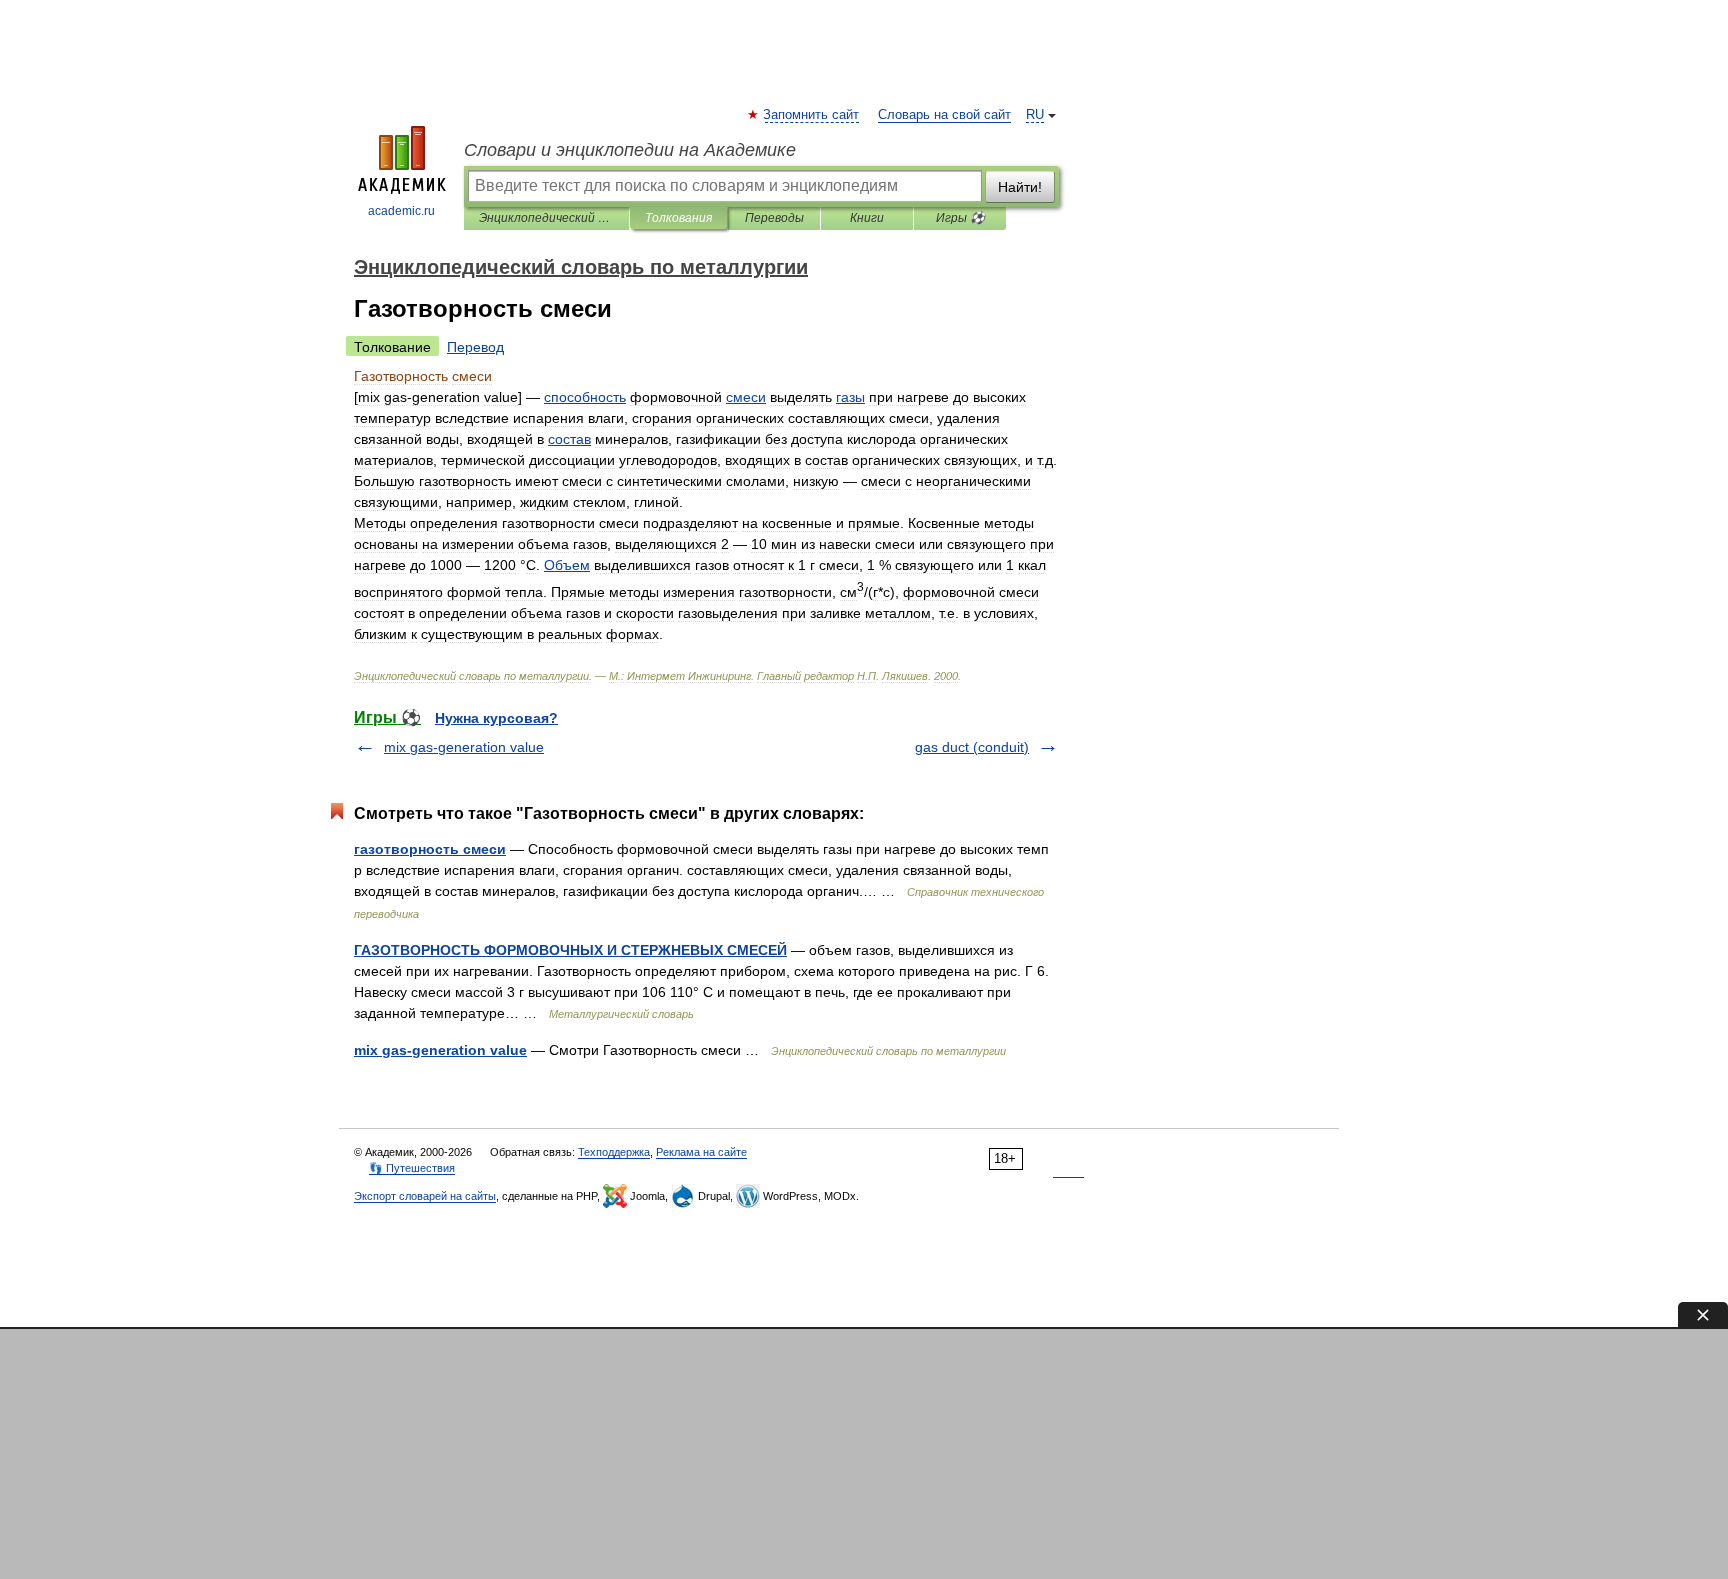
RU (1035, 115)
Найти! (1020, 187)
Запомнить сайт (812, 115)
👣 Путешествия (412, 1168)
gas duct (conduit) (972, 747)
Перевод (475, 347)
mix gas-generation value (464, 747)
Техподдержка (614, 1152)
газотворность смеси (430, 849)
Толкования (678, 218)
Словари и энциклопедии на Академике (630, 150)
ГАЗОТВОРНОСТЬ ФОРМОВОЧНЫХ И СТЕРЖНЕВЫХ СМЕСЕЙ (570, 950)
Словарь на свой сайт (944, 115)
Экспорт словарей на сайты (425, 1196)
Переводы (774, 218)
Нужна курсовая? (496, 718)
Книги (867, 218)
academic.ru (401, 211)
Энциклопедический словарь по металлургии (546, 218)
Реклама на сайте (701, 1152)
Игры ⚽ (960, 218)
